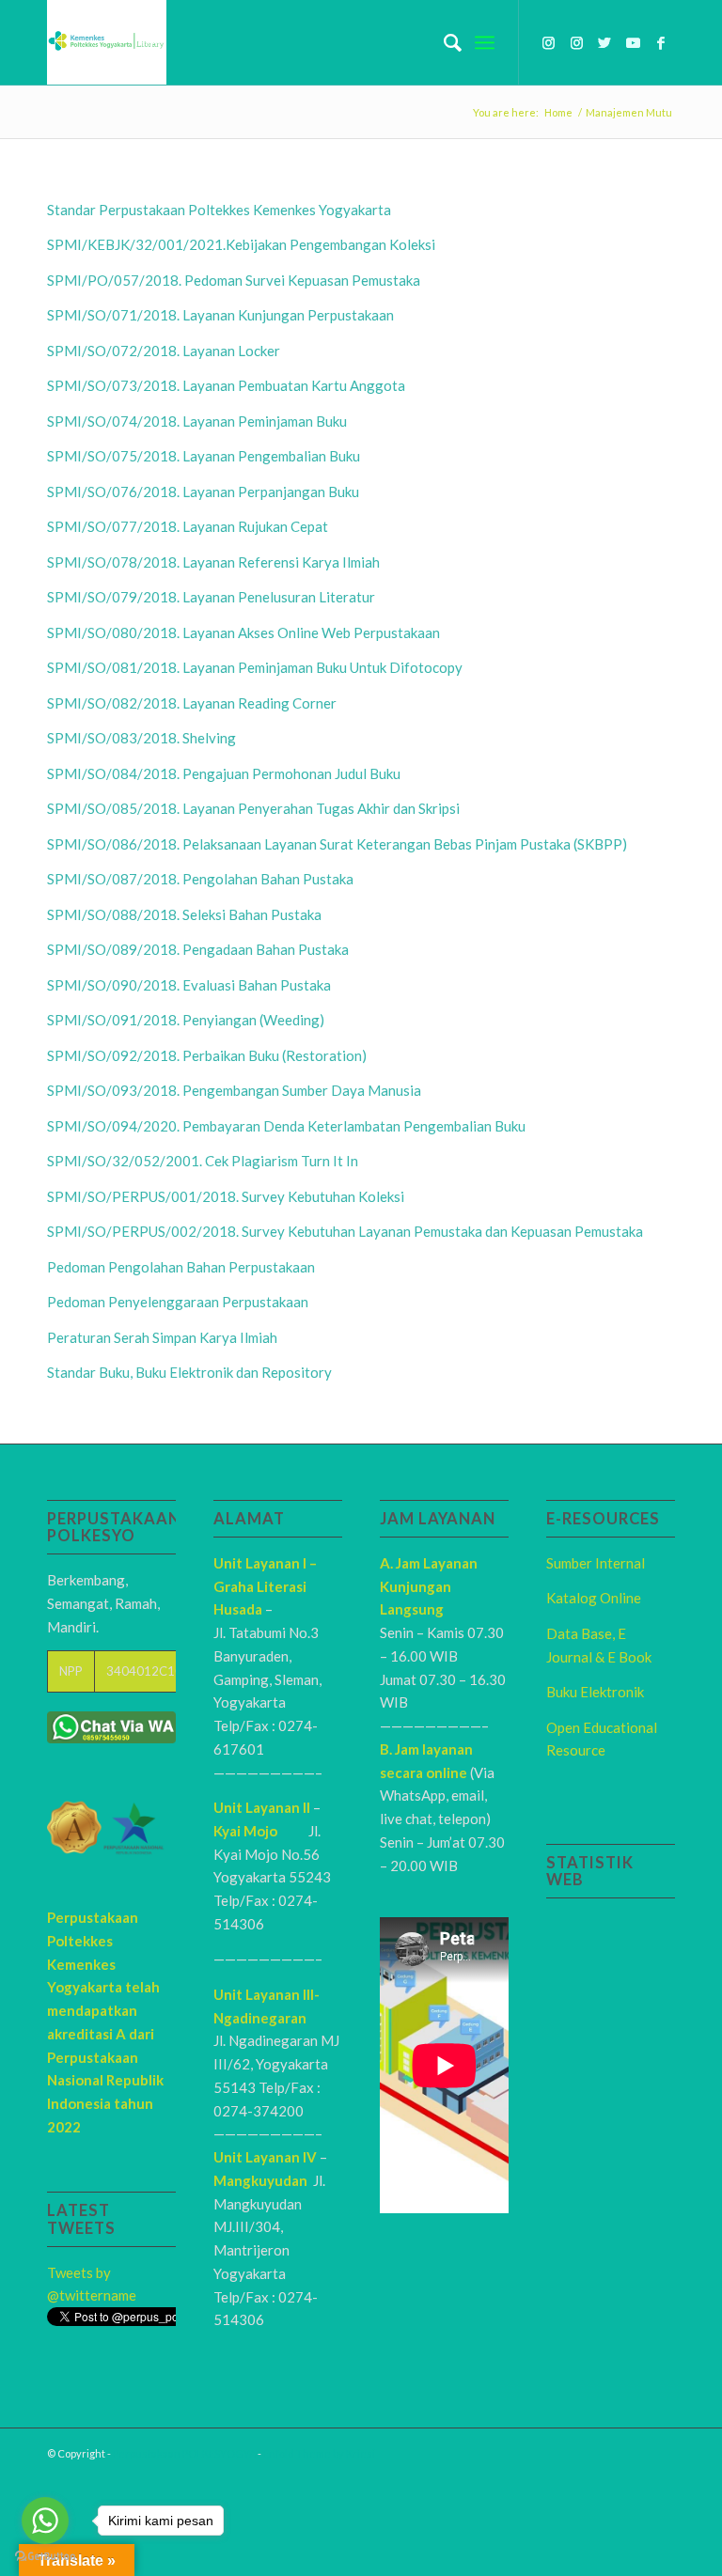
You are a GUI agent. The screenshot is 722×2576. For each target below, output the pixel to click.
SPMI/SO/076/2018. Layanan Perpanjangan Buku (203, 492)
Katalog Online (594, 1598)
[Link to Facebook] (661, 42)
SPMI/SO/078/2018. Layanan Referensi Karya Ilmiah (213, 562)
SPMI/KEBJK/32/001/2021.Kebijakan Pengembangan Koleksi (241, 244)
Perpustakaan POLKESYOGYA (184, 2453)
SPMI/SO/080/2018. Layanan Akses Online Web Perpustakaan (243, 632)
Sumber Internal (596, 1563)
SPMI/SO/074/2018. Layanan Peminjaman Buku (197, 421)
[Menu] (485, 42)
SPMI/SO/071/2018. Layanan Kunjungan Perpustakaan (220, 315)
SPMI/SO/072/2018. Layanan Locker (164, 351)
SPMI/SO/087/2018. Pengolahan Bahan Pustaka (200, 879)
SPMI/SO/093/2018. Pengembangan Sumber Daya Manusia (234, 1090)
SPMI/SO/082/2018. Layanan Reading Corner (192, 703)
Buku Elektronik (595, 1692)
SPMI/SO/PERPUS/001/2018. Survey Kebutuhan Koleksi (226, 1196)
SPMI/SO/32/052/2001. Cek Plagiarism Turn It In (203, 1161)
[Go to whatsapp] (45, 2521)
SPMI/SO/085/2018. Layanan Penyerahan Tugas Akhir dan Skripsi (253, 808)
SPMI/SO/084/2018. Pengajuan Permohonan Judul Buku (224, 773)
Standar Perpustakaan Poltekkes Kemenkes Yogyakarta (219, 210)
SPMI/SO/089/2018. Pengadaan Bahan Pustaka (198, 949)
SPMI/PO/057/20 (104, 280)
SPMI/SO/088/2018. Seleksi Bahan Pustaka (184, 914)
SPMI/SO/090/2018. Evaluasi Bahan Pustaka (189, 985)
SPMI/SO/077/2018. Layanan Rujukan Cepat (188, 526)
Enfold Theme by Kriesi (319, 2453)
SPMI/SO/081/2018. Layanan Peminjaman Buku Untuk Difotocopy (255, 667)
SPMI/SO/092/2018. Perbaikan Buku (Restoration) (207, 1055)
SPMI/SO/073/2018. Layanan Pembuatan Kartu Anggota (226, 385)
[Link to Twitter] (604, 42)
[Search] (443, 42)
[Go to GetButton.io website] (45, 2557)
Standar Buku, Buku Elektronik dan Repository (189, 1372)
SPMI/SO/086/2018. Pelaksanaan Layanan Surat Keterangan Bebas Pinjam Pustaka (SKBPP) (337, 844)
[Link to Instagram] (548, 42)
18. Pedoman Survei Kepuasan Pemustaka (291, 280)
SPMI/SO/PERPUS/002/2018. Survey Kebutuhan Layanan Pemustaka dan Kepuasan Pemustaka (345, 1231)
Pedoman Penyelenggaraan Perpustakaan (178, 1302)
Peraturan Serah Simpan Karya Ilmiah (162, 1337)
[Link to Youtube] (633, 42)
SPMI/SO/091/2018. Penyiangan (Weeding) (186, 1020)
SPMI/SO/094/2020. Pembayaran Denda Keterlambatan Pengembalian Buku (286, 1126)
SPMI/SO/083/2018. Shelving (141, 738)
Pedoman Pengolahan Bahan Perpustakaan (181, 1267)
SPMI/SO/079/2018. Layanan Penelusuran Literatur (211, 597)
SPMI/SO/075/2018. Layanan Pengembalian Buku (204, 456)
